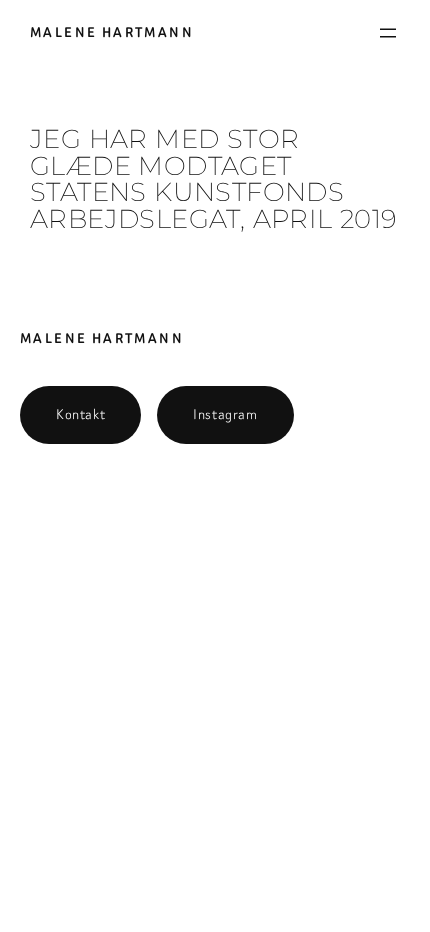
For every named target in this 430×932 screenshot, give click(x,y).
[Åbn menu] (388, 33)
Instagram (225, 414)
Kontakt (80, 414)
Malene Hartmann (112, 32)
